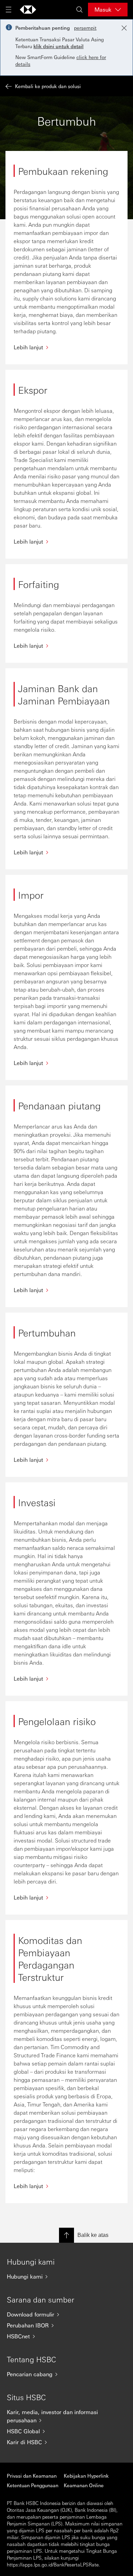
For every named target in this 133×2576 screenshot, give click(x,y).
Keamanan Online (84, 2485)
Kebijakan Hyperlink (86, 2476)
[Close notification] (124, 28)
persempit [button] (85, 28)
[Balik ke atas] (66, 2235)
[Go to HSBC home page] (28, 10)
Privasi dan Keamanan (32, 2476)
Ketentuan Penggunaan (33, 2485)
